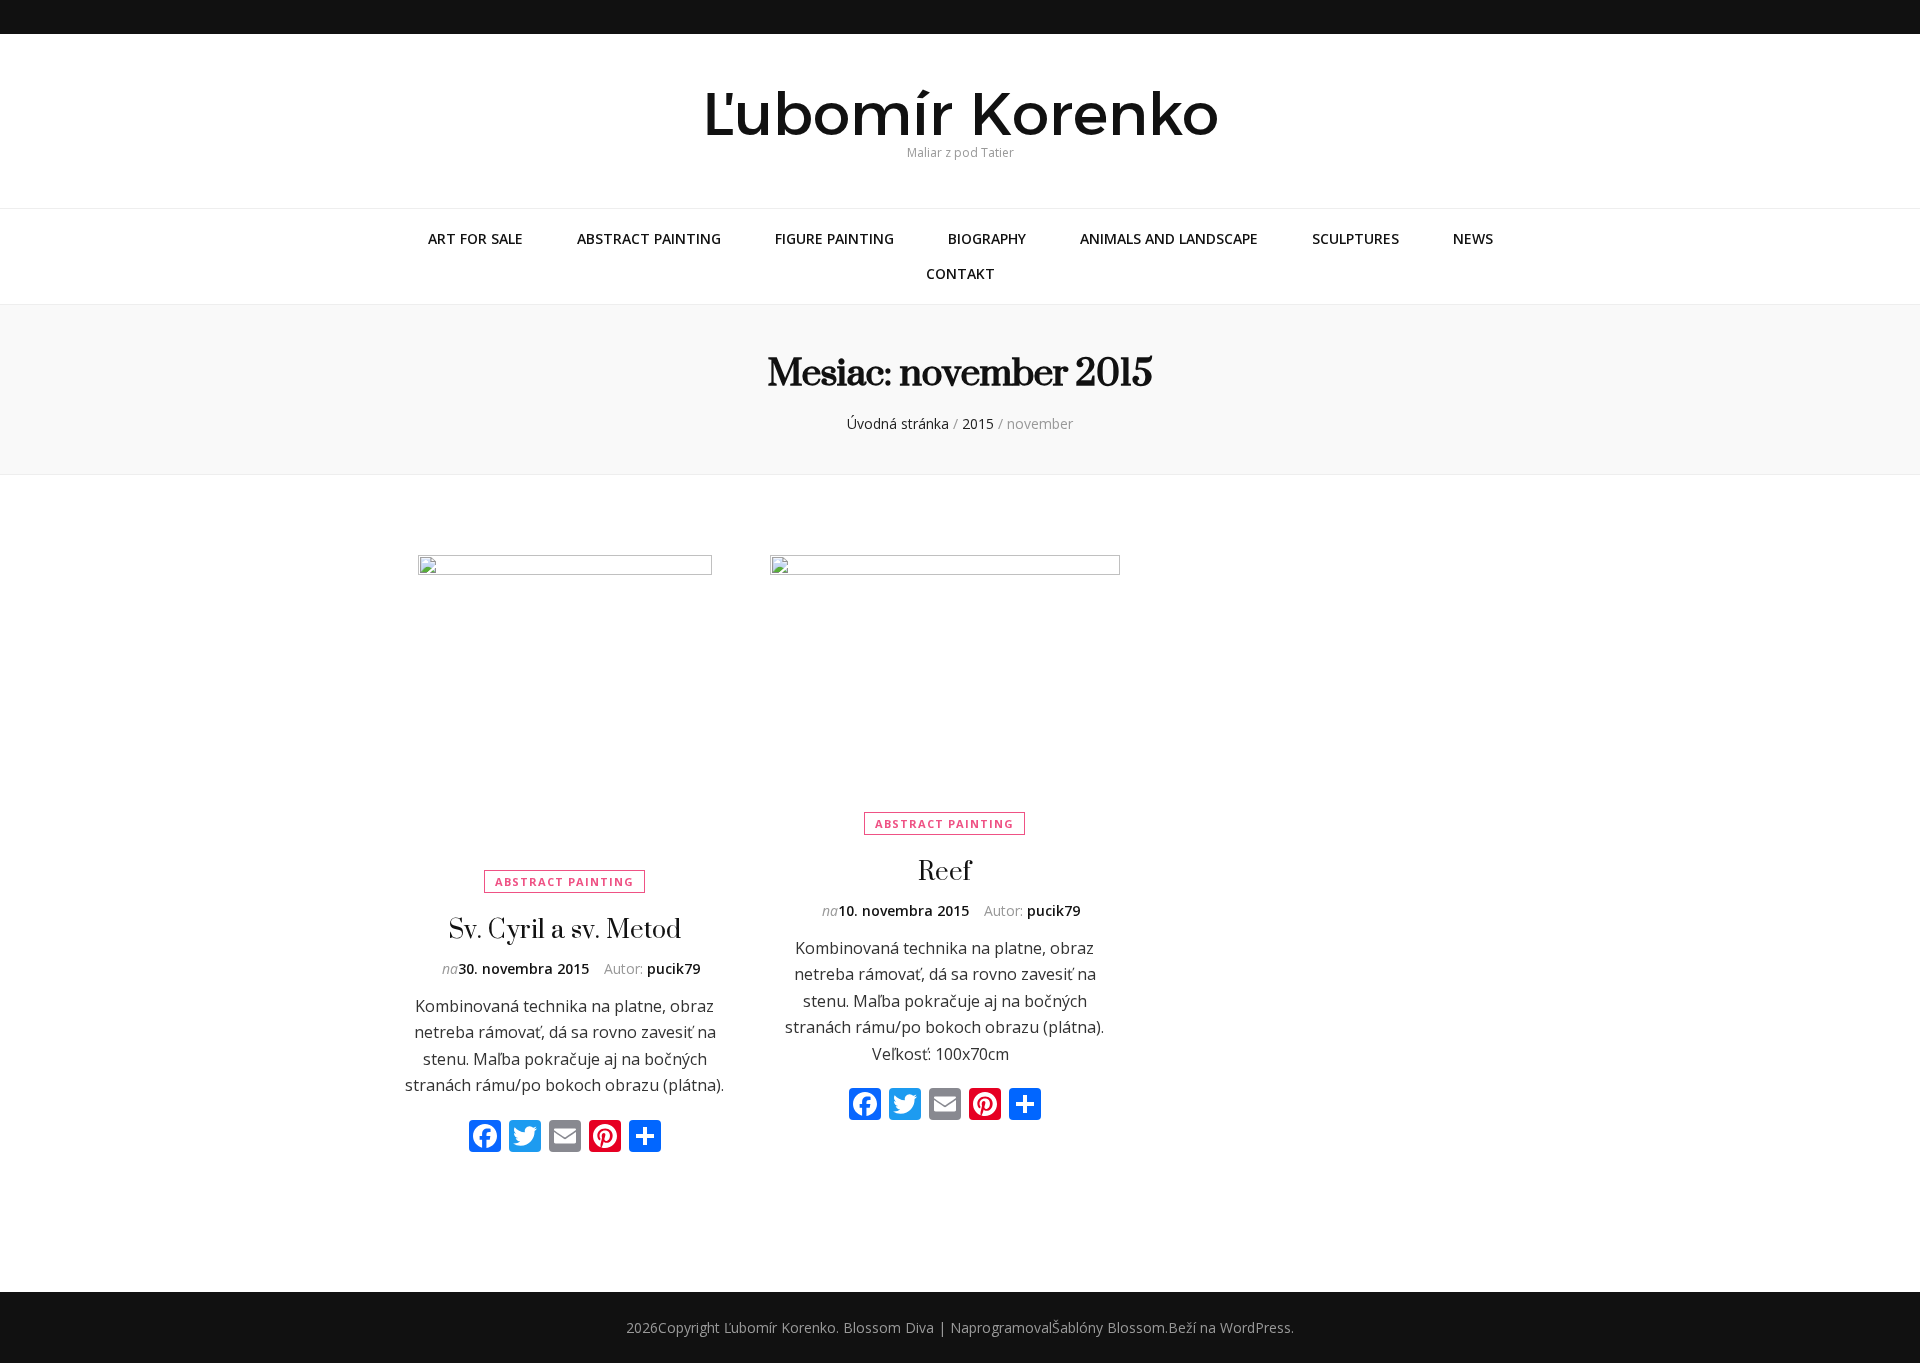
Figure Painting (834, 238)
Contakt (960, 273)
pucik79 (673, 968)
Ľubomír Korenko (960, 113)
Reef (944, 870)
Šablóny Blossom (1108, 1327)
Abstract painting (649, 238)
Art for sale (475, 238)
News (1473, 238)
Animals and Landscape (1169, 238)
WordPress (1255, 1327)
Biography (987, 238)
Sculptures (1355, 238)
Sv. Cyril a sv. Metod (564, 928)
